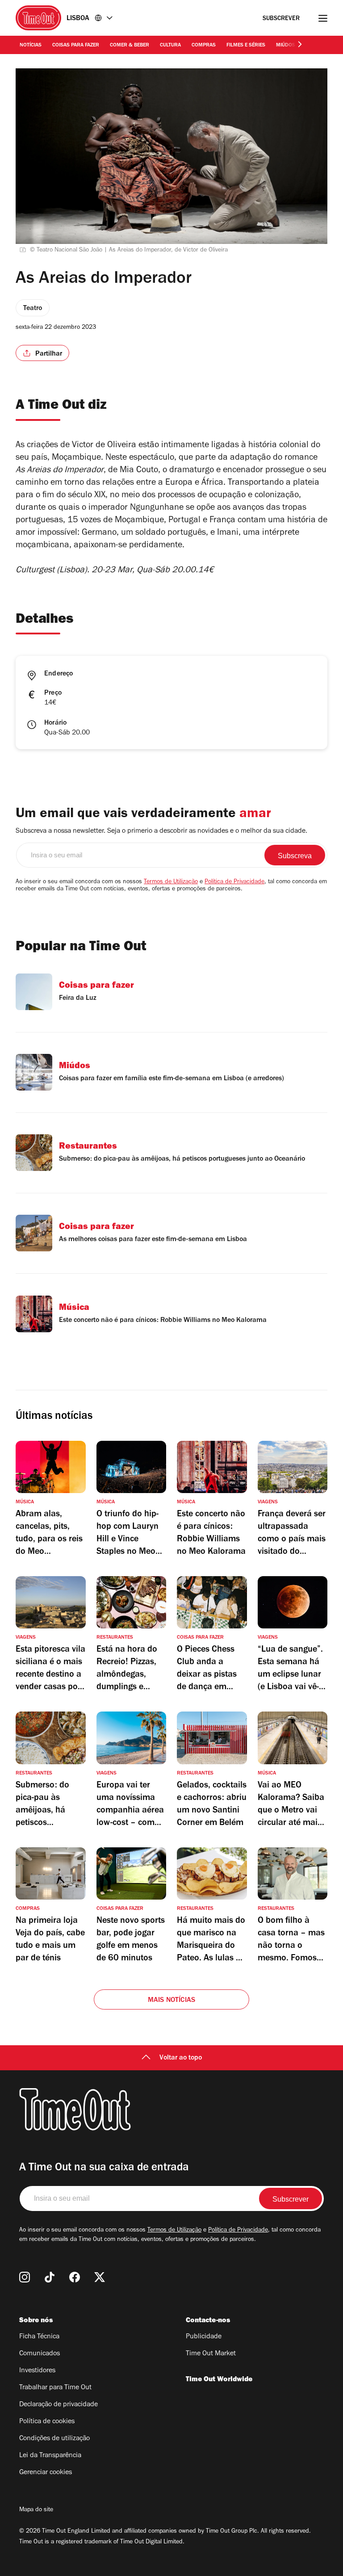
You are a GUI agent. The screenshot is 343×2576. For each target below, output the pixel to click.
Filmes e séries (246, 46)
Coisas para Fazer (76, 46)
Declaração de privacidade (59, 2405)
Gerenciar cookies (46, 2473)
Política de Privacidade (234, 882)
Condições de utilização (54, 2439)
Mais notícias (172, 2001)
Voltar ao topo (181, 2058)
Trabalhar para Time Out (55, 2388)
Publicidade (204, 2337)
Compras (204, 46)
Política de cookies (47, 2422)
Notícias (31, 46)
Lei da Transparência (50, 2456)
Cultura (170, 46)
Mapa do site (36, 2510)
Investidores (37, 2371)
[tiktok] (50, 2277)
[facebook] (75, 2277)
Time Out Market (211, 2354)
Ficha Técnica (39, 2337)
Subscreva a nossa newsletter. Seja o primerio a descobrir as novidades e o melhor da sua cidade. (161, 831)
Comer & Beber (130, 46)
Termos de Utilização (171, 882)
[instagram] (25, 2277)
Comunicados (40, 2354)
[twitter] (100, 2277)
